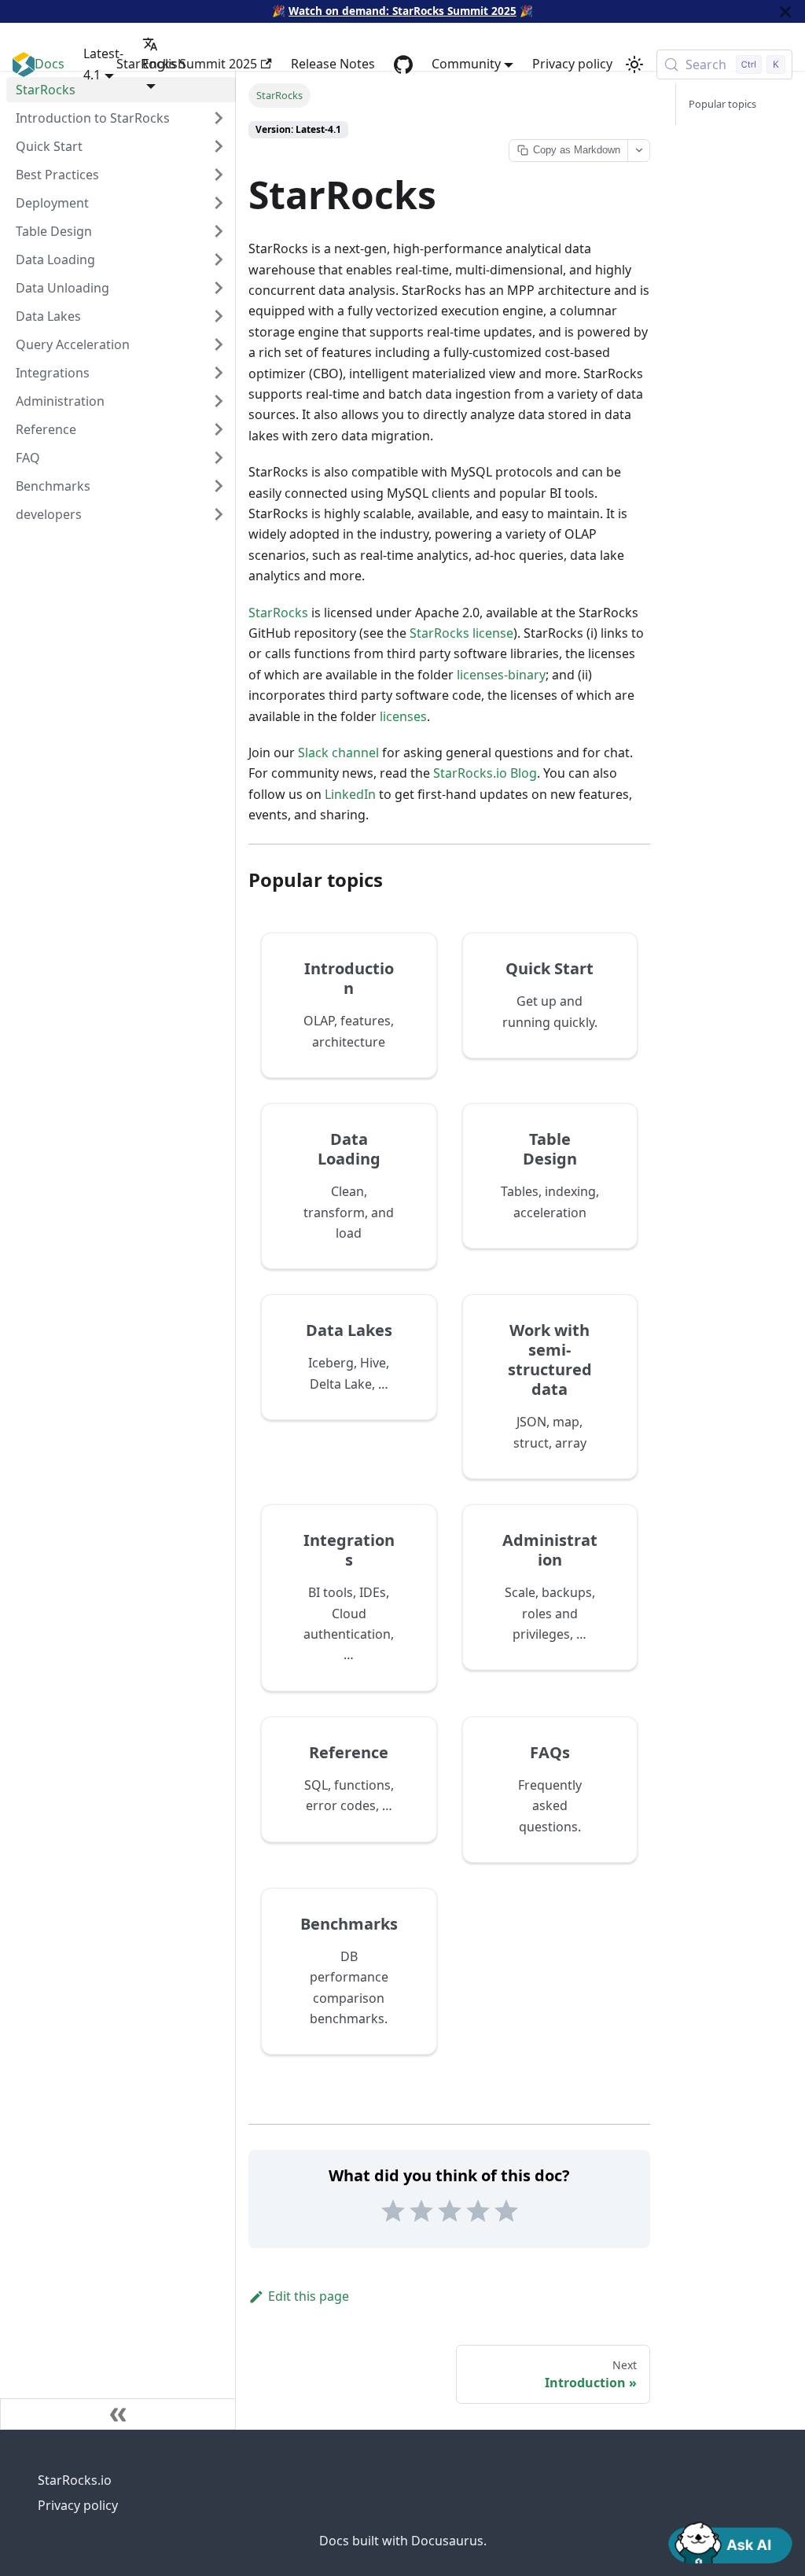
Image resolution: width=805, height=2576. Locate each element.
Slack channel (338, 753)
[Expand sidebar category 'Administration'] (219, 401)
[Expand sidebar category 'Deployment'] (219, 203)
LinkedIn (350, 794)
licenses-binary (501, 675)
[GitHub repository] (403, 64)
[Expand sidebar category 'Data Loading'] (219, 259)
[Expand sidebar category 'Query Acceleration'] (219, 344)
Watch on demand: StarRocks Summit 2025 (402, 11)
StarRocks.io (75, 2480)
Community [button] (466, 64)
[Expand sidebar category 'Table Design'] (219, 231)
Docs (50, 64)
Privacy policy (572, 64)
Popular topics (722, 104)
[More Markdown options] (638, 151)
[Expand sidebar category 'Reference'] (219, 429)
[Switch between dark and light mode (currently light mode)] (634, 64)
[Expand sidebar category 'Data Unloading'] (219, 288)
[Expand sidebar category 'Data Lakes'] (219, 316)
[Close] (785, 11)
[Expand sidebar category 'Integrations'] (219, 373)
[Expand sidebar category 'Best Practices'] (219, 175)
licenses (403, 716)
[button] (121, 514)
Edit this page (309, 2296)
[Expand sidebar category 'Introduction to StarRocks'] (219, 118)
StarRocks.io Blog (485, 773)
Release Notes (333, 64)
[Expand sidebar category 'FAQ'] (219, 458)
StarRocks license (461, 633)
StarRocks (278, 613)
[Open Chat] (730, 2541)
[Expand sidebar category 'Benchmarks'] (219, 486)
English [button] (164, 64)
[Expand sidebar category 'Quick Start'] (219, 146)
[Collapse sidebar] (118, 2414)
